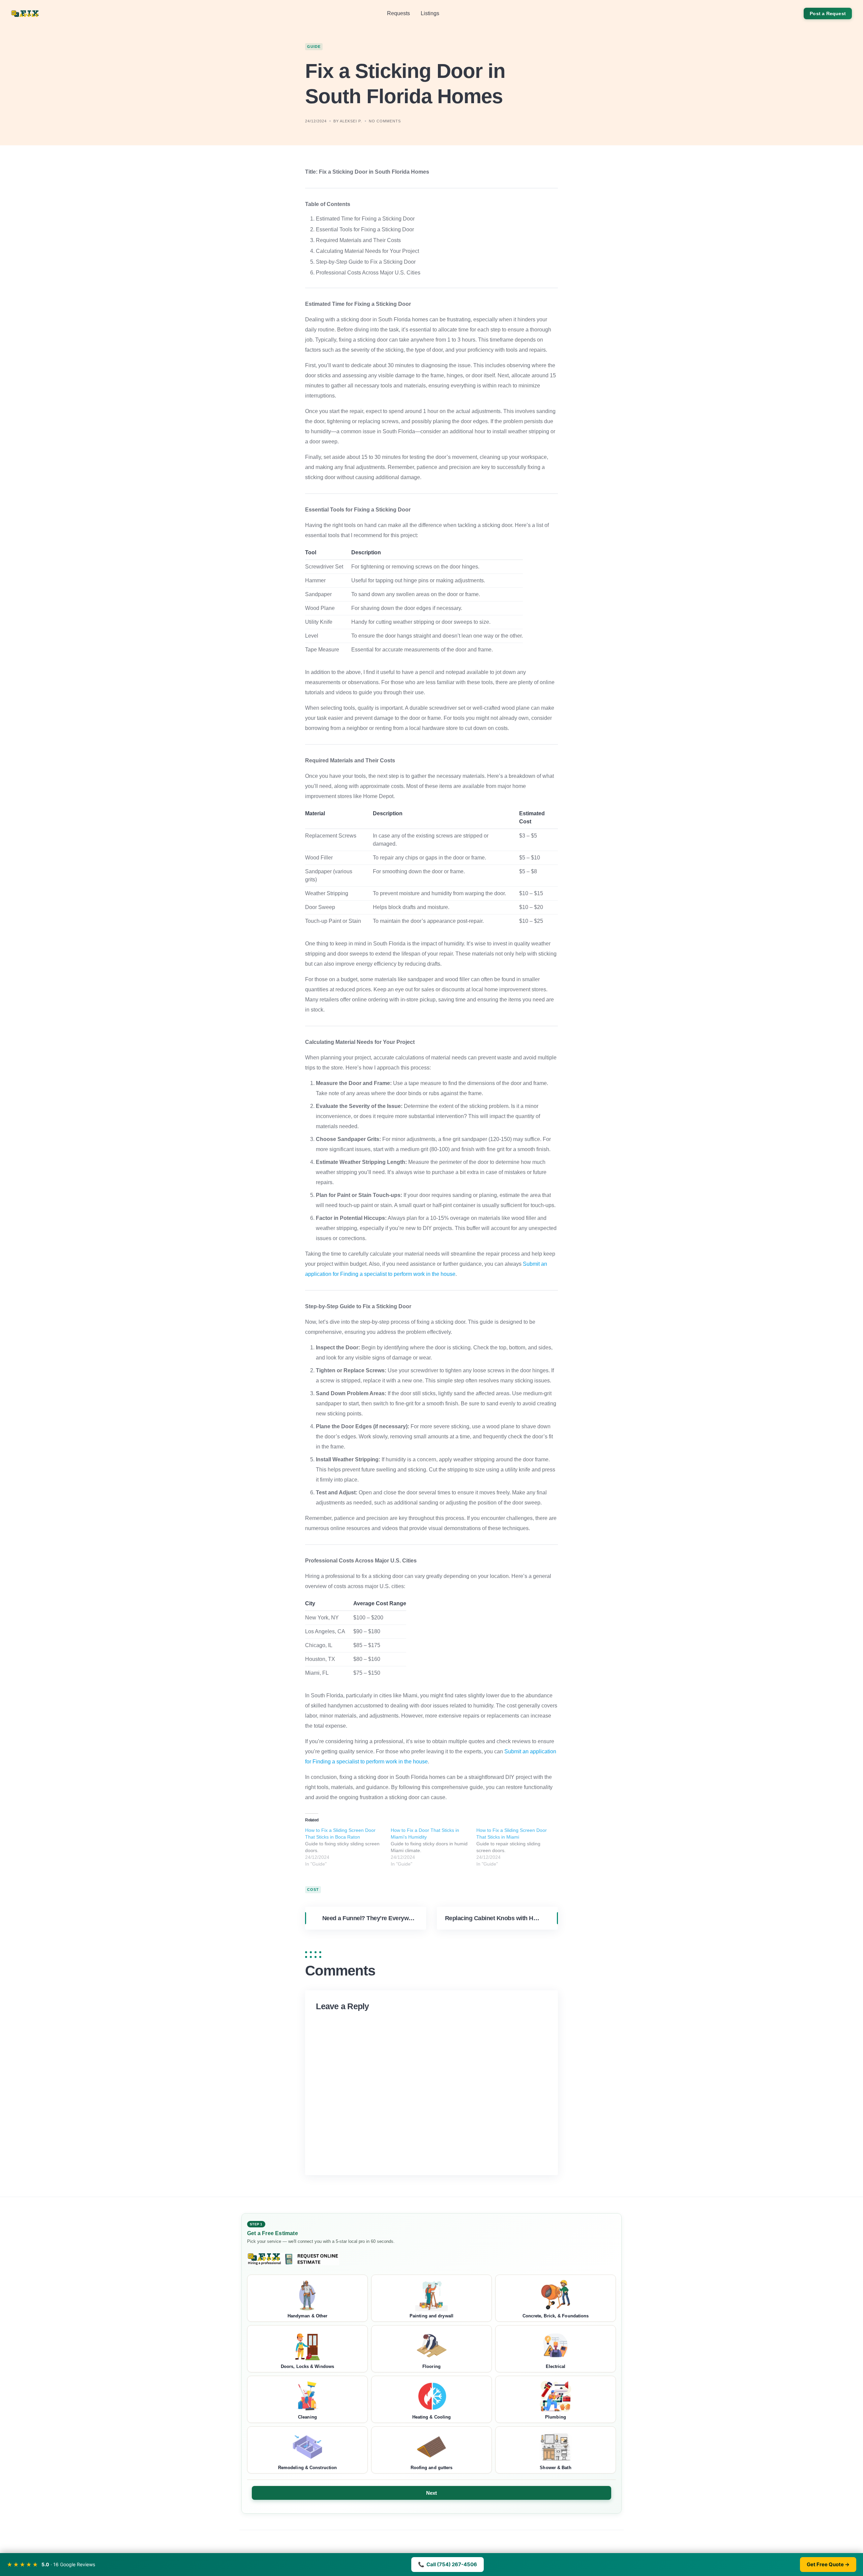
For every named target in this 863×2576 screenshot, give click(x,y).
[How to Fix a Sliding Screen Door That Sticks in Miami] (519, 1847)
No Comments (385, 121)
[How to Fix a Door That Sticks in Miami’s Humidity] (434, 1847)
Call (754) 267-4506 (448, 2564)
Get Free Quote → (828, 2564)
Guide (314, 47)
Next (432, 2493)
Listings (430, 13)
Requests (398, 13)
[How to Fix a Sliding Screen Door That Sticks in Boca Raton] (348, 1847)
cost (313, 1890)
